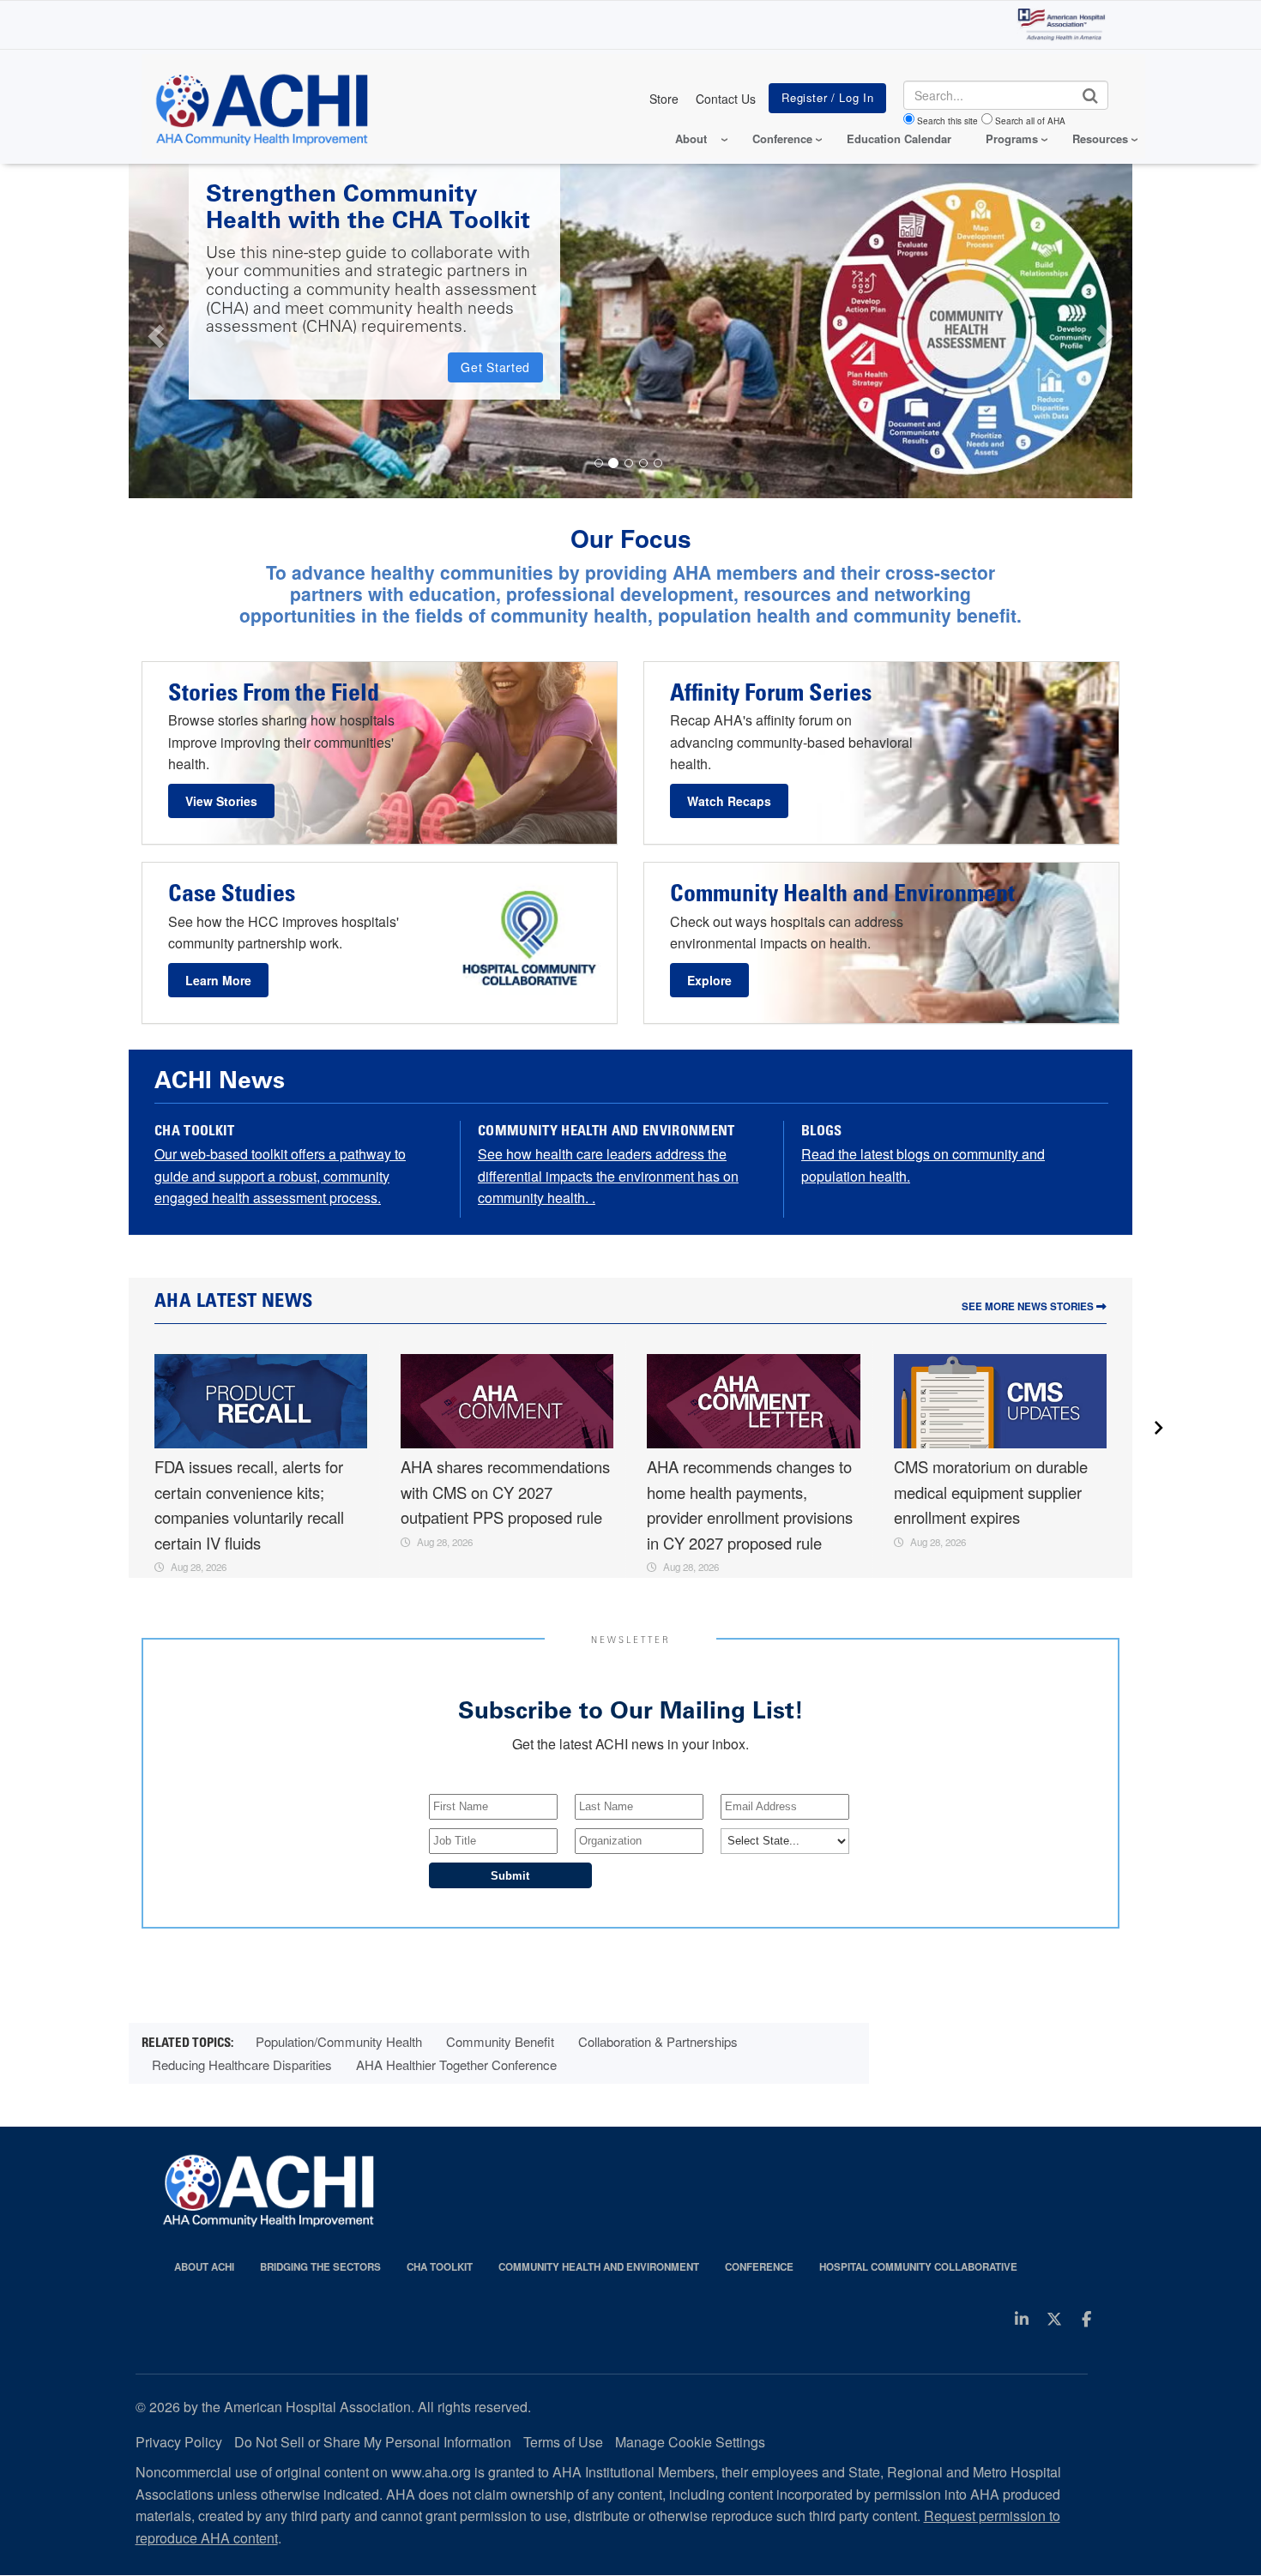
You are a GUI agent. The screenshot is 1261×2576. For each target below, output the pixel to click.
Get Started (495, 367)
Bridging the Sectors (320, 2267)
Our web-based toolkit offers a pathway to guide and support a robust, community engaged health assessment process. (280, 1176)
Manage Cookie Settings (690, 2442)
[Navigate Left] (154, 331)
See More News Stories (1029, 1306)
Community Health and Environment (599, 2267)
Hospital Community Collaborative (918, 2267)
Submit (510, 1876)
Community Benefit (500, 2041)
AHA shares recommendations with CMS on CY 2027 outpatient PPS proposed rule (505, 1492)
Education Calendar (899, 138)
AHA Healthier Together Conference (456, 2064)
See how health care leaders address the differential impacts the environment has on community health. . (608, 1176)
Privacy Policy (179, 2442)
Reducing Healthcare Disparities (242, 2064)
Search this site (947, 121)
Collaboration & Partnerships (658, 2041)
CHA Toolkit (440, 2267)
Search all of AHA (1030, 121)
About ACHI (204, 2267)
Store (664, 99)
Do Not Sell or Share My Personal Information (373, 2442)
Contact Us (726, 99)
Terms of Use (563, 2442)
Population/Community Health (339, 2041)
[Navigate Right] (1108, 331)
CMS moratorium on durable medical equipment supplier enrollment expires (991, 1492)
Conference (759, 2267)
